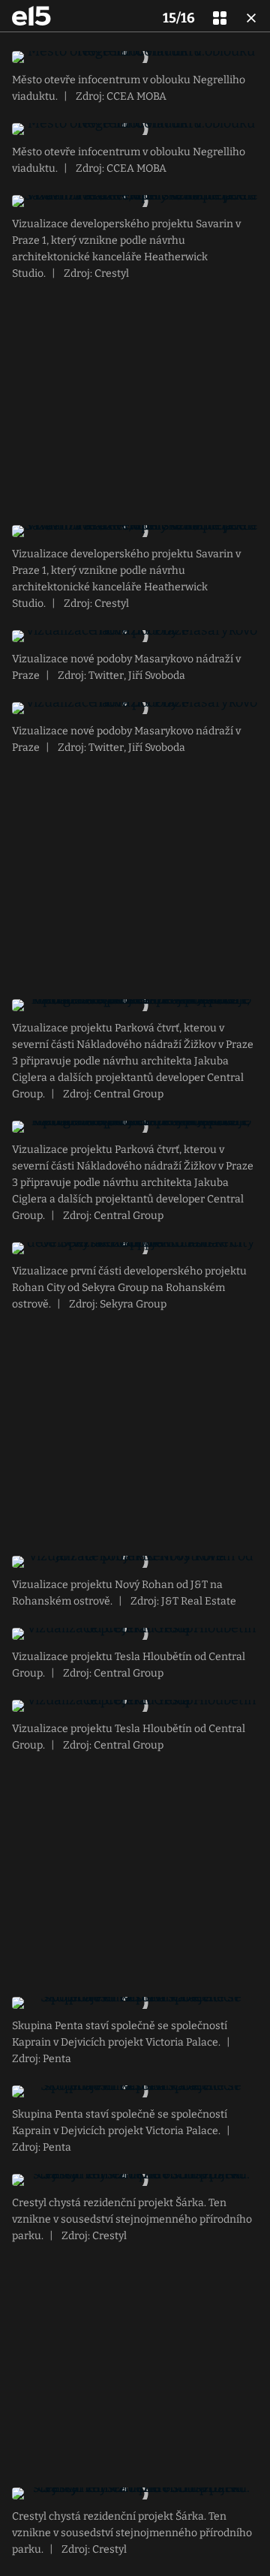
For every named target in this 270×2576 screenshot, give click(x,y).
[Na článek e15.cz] (31, 16)
